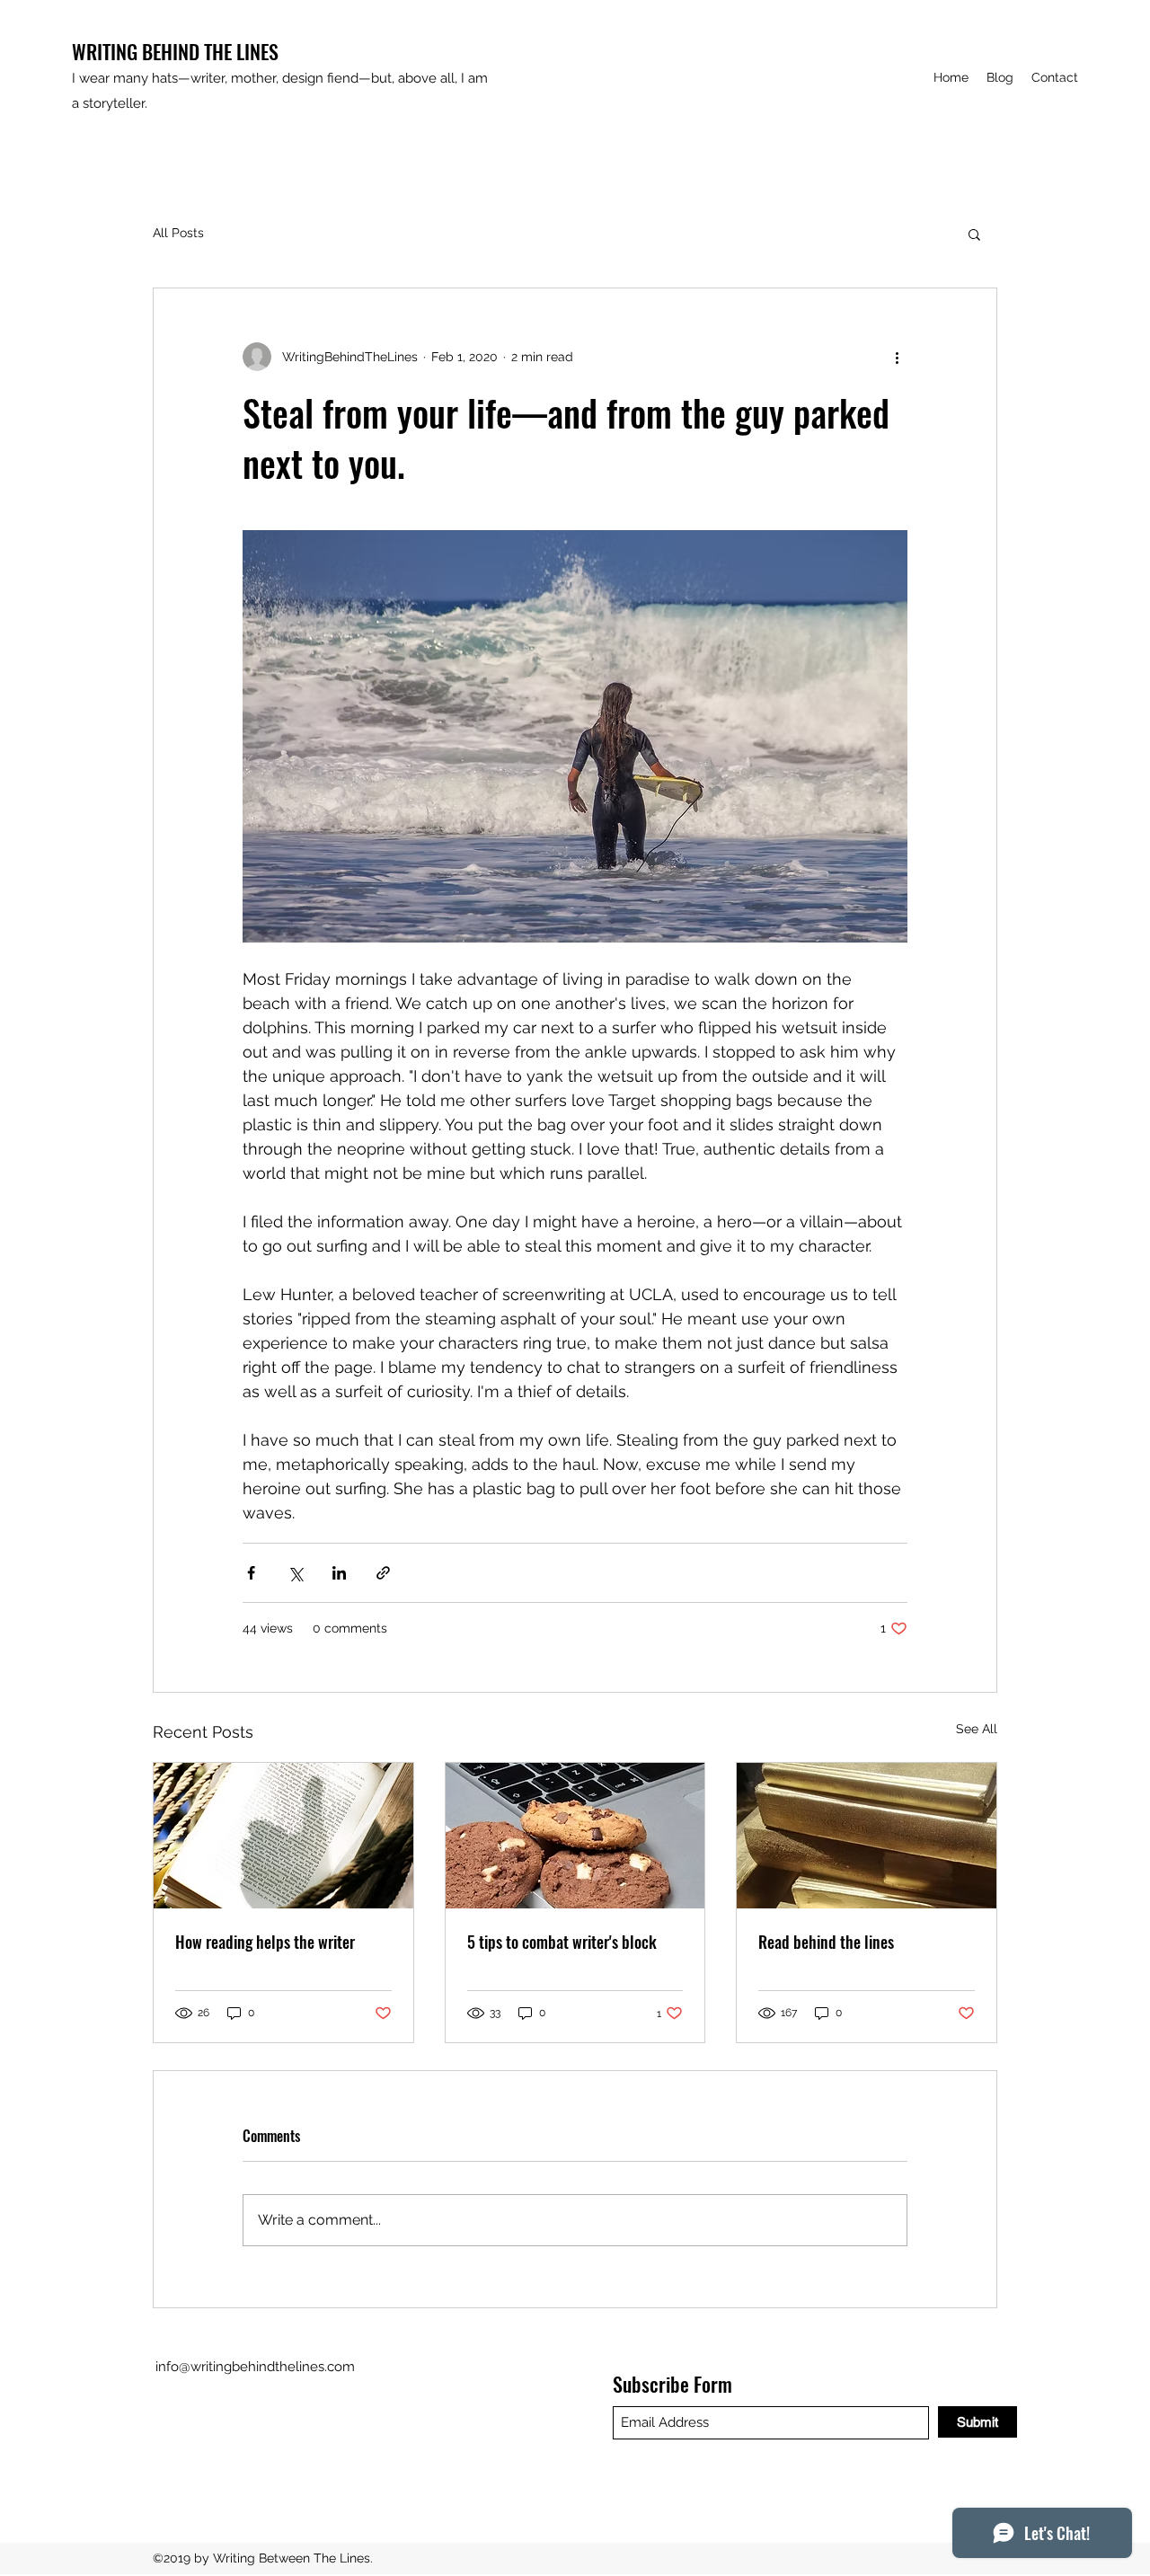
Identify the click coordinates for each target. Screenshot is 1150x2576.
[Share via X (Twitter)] (295, 1573)
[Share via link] (383, 1573)
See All (977, 1729)
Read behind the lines (826, 1942)
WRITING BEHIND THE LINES (175, 51)
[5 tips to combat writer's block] (575, 1836)
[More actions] (897, 357)
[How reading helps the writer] (283, 1836)
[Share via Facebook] (251, 1573)
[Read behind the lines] (867, 1836)
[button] (974, 234)
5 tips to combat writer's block (562, 1942)
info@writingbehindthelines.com (255, 2367)
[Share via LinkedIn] (339, 1573)
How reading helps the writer (265, 1942)
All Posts (178, 233)
